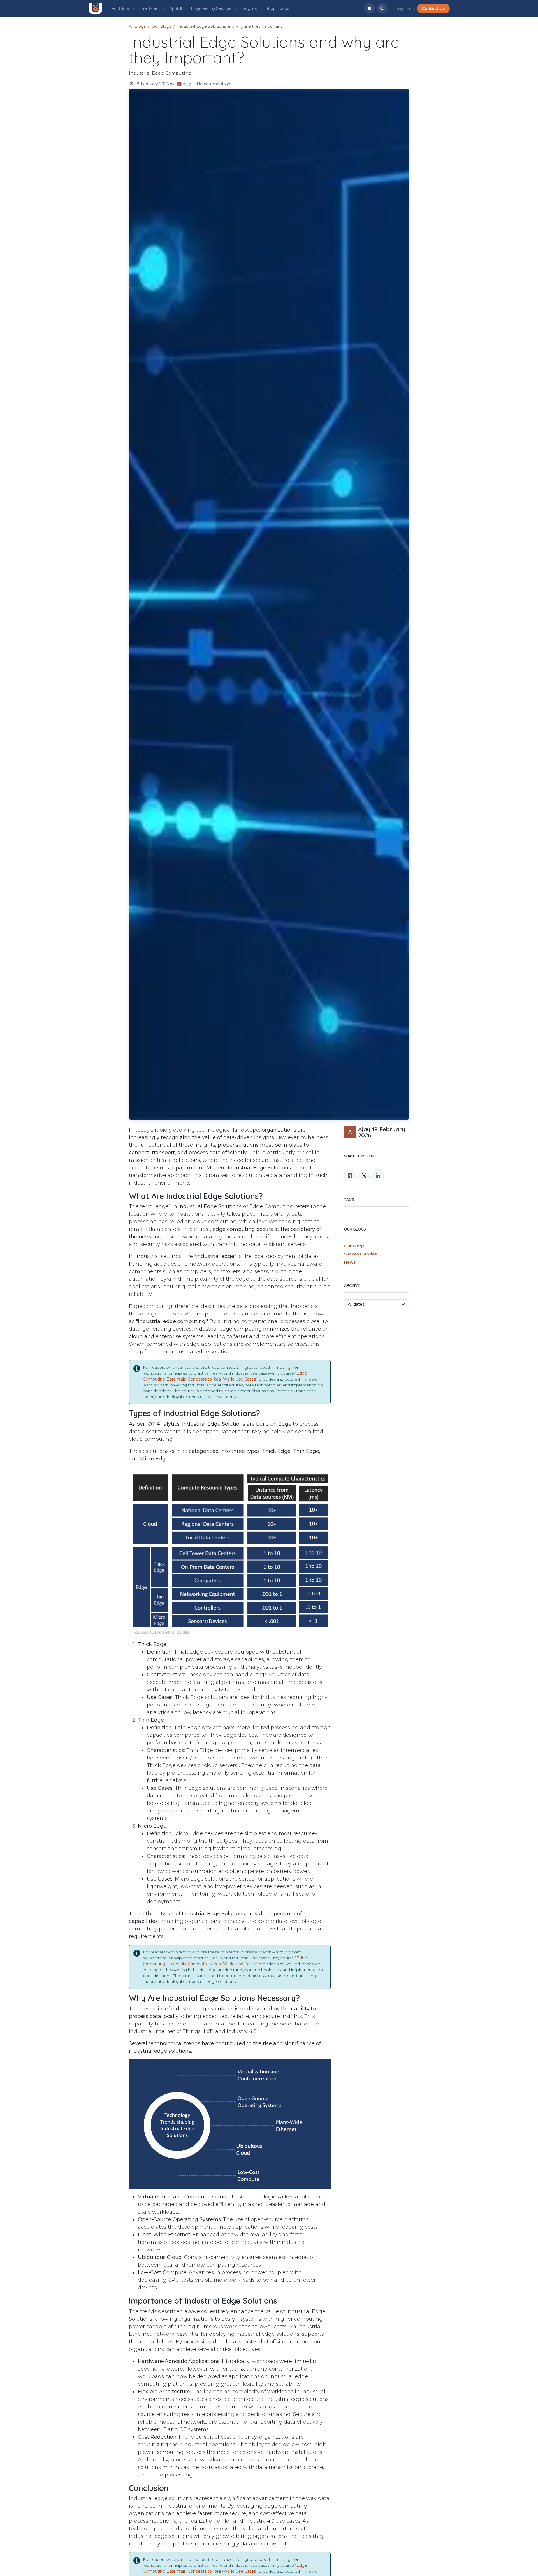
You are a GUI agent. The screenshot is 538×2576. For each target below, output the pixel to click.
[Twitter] (364, 1176)
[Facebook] (350, 1176)
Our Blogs (161, 26)
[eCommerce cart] (369, 8)
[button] (382, 8)
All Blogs (137, 26)
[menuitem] (123, 9)
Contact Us (433, 8)
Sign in (403, 8)
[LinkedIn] (378, 1176)
